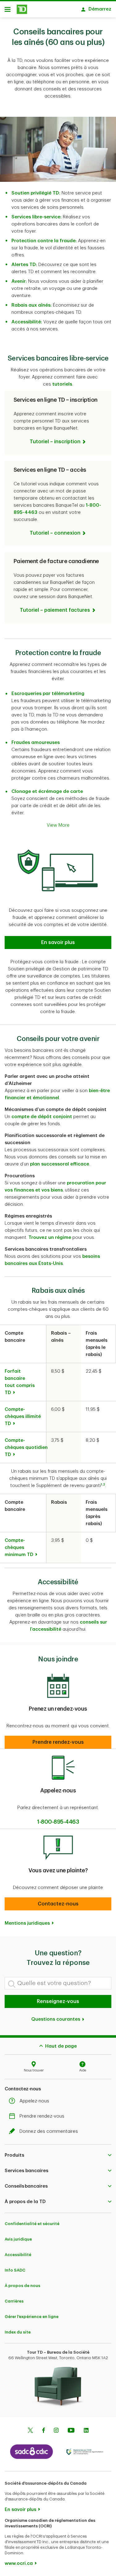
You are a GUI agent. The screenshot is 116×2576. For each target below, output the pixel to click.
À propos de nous (22, 2286)
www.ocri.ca (19, 2563)
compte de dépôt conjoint (42, 1117)
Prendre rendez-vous (42, 2116)
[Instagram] (56, 2431)
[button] (58, 942)
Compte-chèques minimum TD (19, 1548)
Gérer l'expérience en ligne (32, 2317)
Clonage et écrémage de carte (47, 792)
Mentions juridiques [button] (27, 1923)
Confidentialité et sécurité (32, 2224)
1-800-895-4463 (58, 1822)
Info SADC (15, 2270)
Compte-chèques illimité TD (23, 1417)
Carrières (14, 2301)
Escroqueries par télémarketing (48, 694)
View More (58, 825)
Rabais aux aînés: (32, 305)
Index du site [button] (18, 2332)
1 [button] (101, 1485)
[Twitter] (30, 2431)
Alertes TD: (24, 265)
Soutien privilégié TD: (36, 193)
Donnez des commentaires (49, 2131)
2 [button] (104, 1485)
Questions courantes (56, 2019)
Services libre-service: (37, 217)
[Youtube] (71, 2431)
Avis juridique (18, 2239)
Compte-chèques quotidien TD (26, 1448)
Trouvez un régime (50, 1238)
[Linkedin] (86, 2431)
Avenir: (19, 281)
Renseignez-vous (58, 2001)
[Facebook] (43, 2431)
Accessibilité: (27, 322)
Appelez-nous (34, 2101)
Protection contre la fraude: (44, 241)
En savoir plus (20, 2510)
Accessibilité (18, 2255)
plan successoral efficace (60, 1164)
